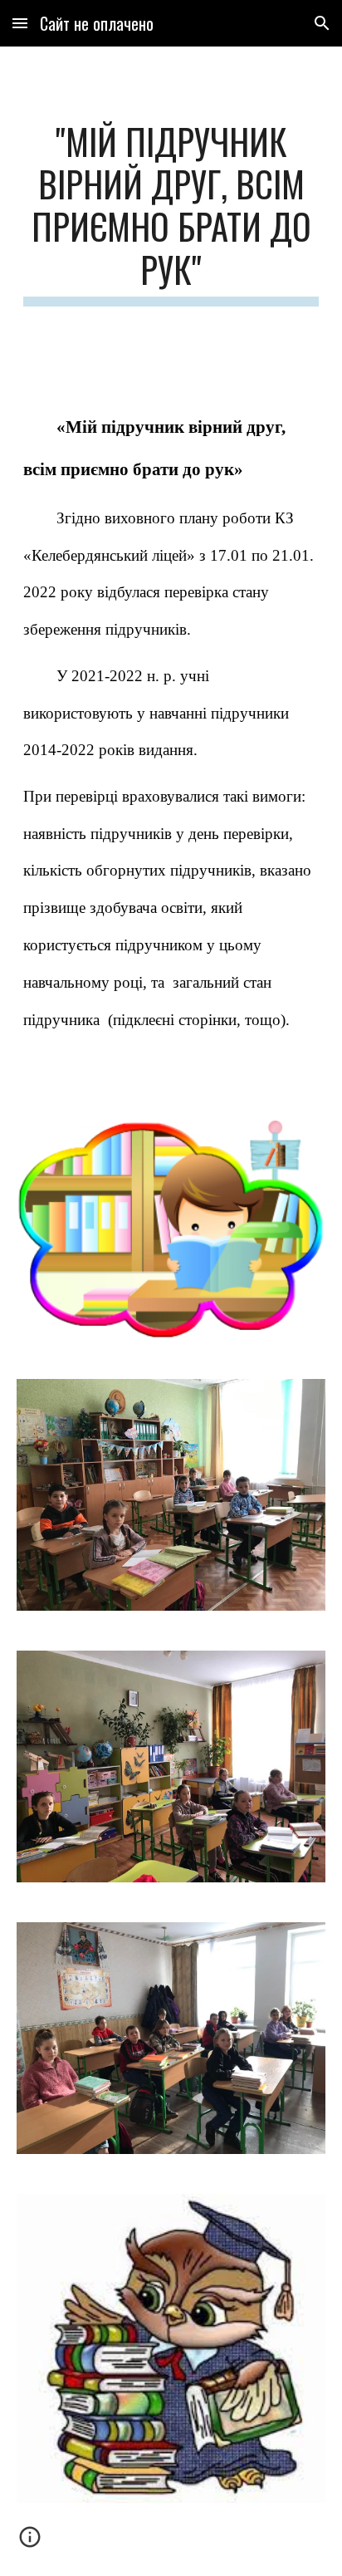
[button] (20, 23)
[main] (171, 213)
